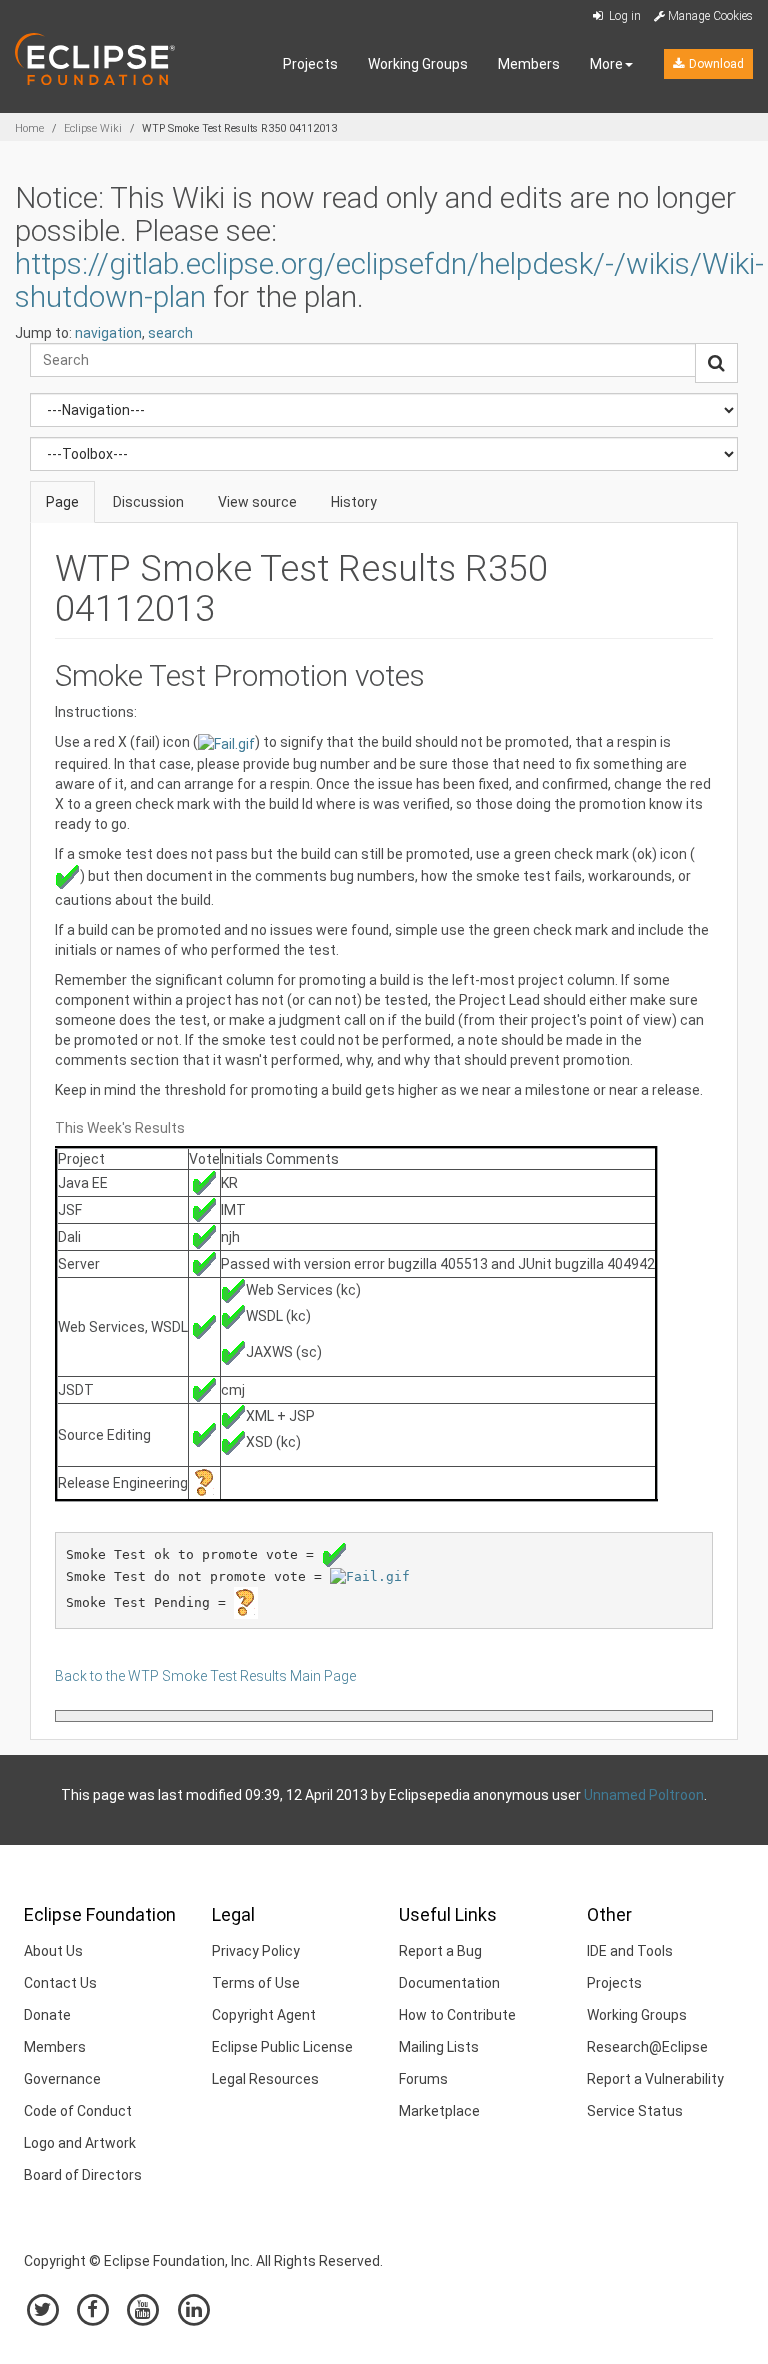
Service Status (635, 2111)
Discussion (148, 502)
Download (715, 64)
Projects (310, 64)
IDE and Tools (630, 1951)
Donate (47, 2015)
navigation (108, 333)
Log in (623, 16)
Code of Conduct (78, 2111)
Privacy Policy (256, 1951)
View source (257, 502)
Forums (423, 2079)
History (354, 502)
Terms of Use (256, 1983)
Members (529, 64)
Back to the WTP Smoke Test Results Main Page (205, 1676)
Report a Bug (440, 1951)
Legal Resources (265, 2079)
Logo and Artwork (80, 2143)
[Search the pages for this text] (716, 363)
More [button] (606, 64)
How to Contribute (457, 2015)
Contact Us (60, 1983)
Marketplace (439, 2111)
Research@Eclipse (647, 2047)
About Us (53, 1951)
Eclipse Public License (282, 2047)
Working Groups (418, 64)
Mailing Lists (439, 2047)
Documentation (449, 1983)
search (170, 333)
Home (29, 128)
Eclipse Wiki (93, 128)
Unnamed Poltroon (644, 1795)
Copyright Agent (264, 2015)
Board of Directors (83, 2175)
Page (62, 502)
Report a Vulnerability (655, 2079)
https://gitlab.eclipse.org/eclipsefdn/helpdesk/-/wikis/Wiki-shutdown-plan (389, 280)
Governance (62, 2079)
